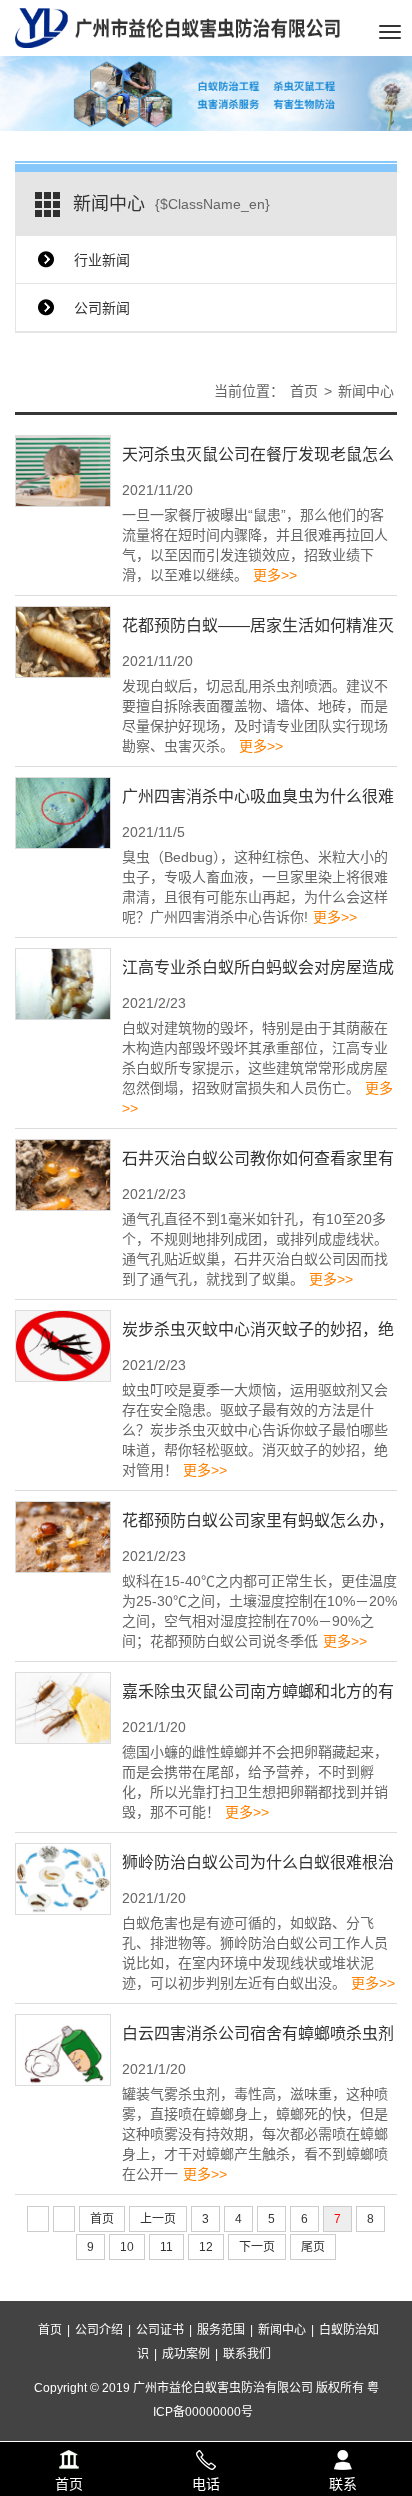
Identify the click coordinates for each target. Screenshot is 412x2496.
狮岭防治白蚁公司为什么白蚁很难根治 (258, 1862)
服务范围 (221, 2330)
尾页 (313, 2247)
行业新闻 (102, 260)
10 (127, 2247)
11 (166, 2247)
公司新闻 (102, 308)
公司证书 (160, 2330)
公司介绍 (99, 2330)
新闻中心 (366, 391)
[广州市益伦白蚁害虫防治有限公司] (177, 27)
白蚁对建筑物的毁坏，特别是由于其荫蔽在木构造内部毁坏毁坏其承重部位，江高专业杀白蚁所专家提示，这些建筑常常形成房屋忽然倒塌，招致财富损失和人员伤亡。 (257, 1068)
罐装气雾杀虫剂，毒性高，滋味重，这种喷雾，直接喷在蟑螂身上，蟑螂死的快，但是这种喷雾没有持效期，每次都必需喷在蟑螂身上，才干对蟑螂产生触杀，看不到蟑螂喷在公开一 (255, 2134)
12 (206, 2247)
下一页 (257, 2247)
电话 (205, 2457)
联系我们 (247, 2354)
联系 (342, 2457)
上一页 (158, 2219)
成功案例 (186, 2354)
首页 (304, 391)
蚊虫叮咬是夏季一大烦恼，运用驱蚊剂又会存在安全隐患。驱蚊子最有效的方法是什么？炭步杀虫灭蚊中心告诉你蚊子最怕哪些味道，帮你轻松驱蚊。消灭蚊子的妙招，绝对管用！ (255, 1430)
